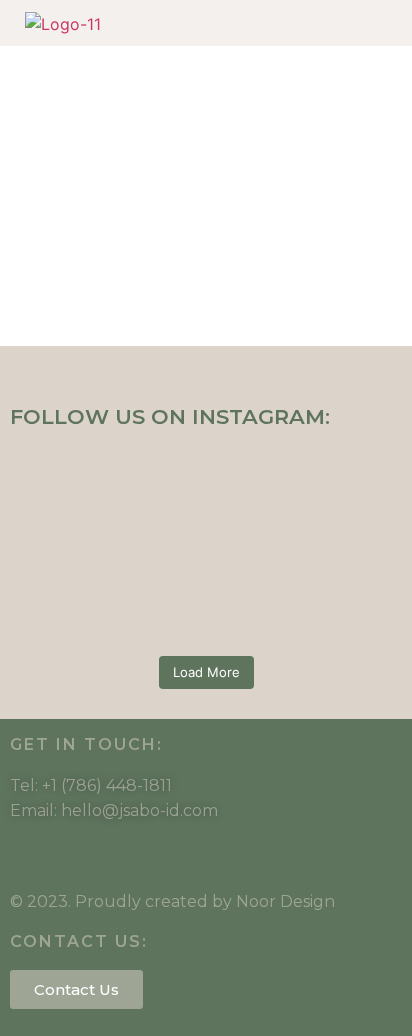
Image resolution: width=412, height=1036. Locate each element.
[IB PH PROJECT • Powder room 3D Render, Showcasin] (206, 607)
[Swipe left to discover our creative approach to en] (206, 581)
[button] (350, 23)
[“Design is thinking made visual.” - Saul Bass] (206, 633)
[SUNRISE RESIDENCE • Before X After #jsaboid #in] (206, 555)
